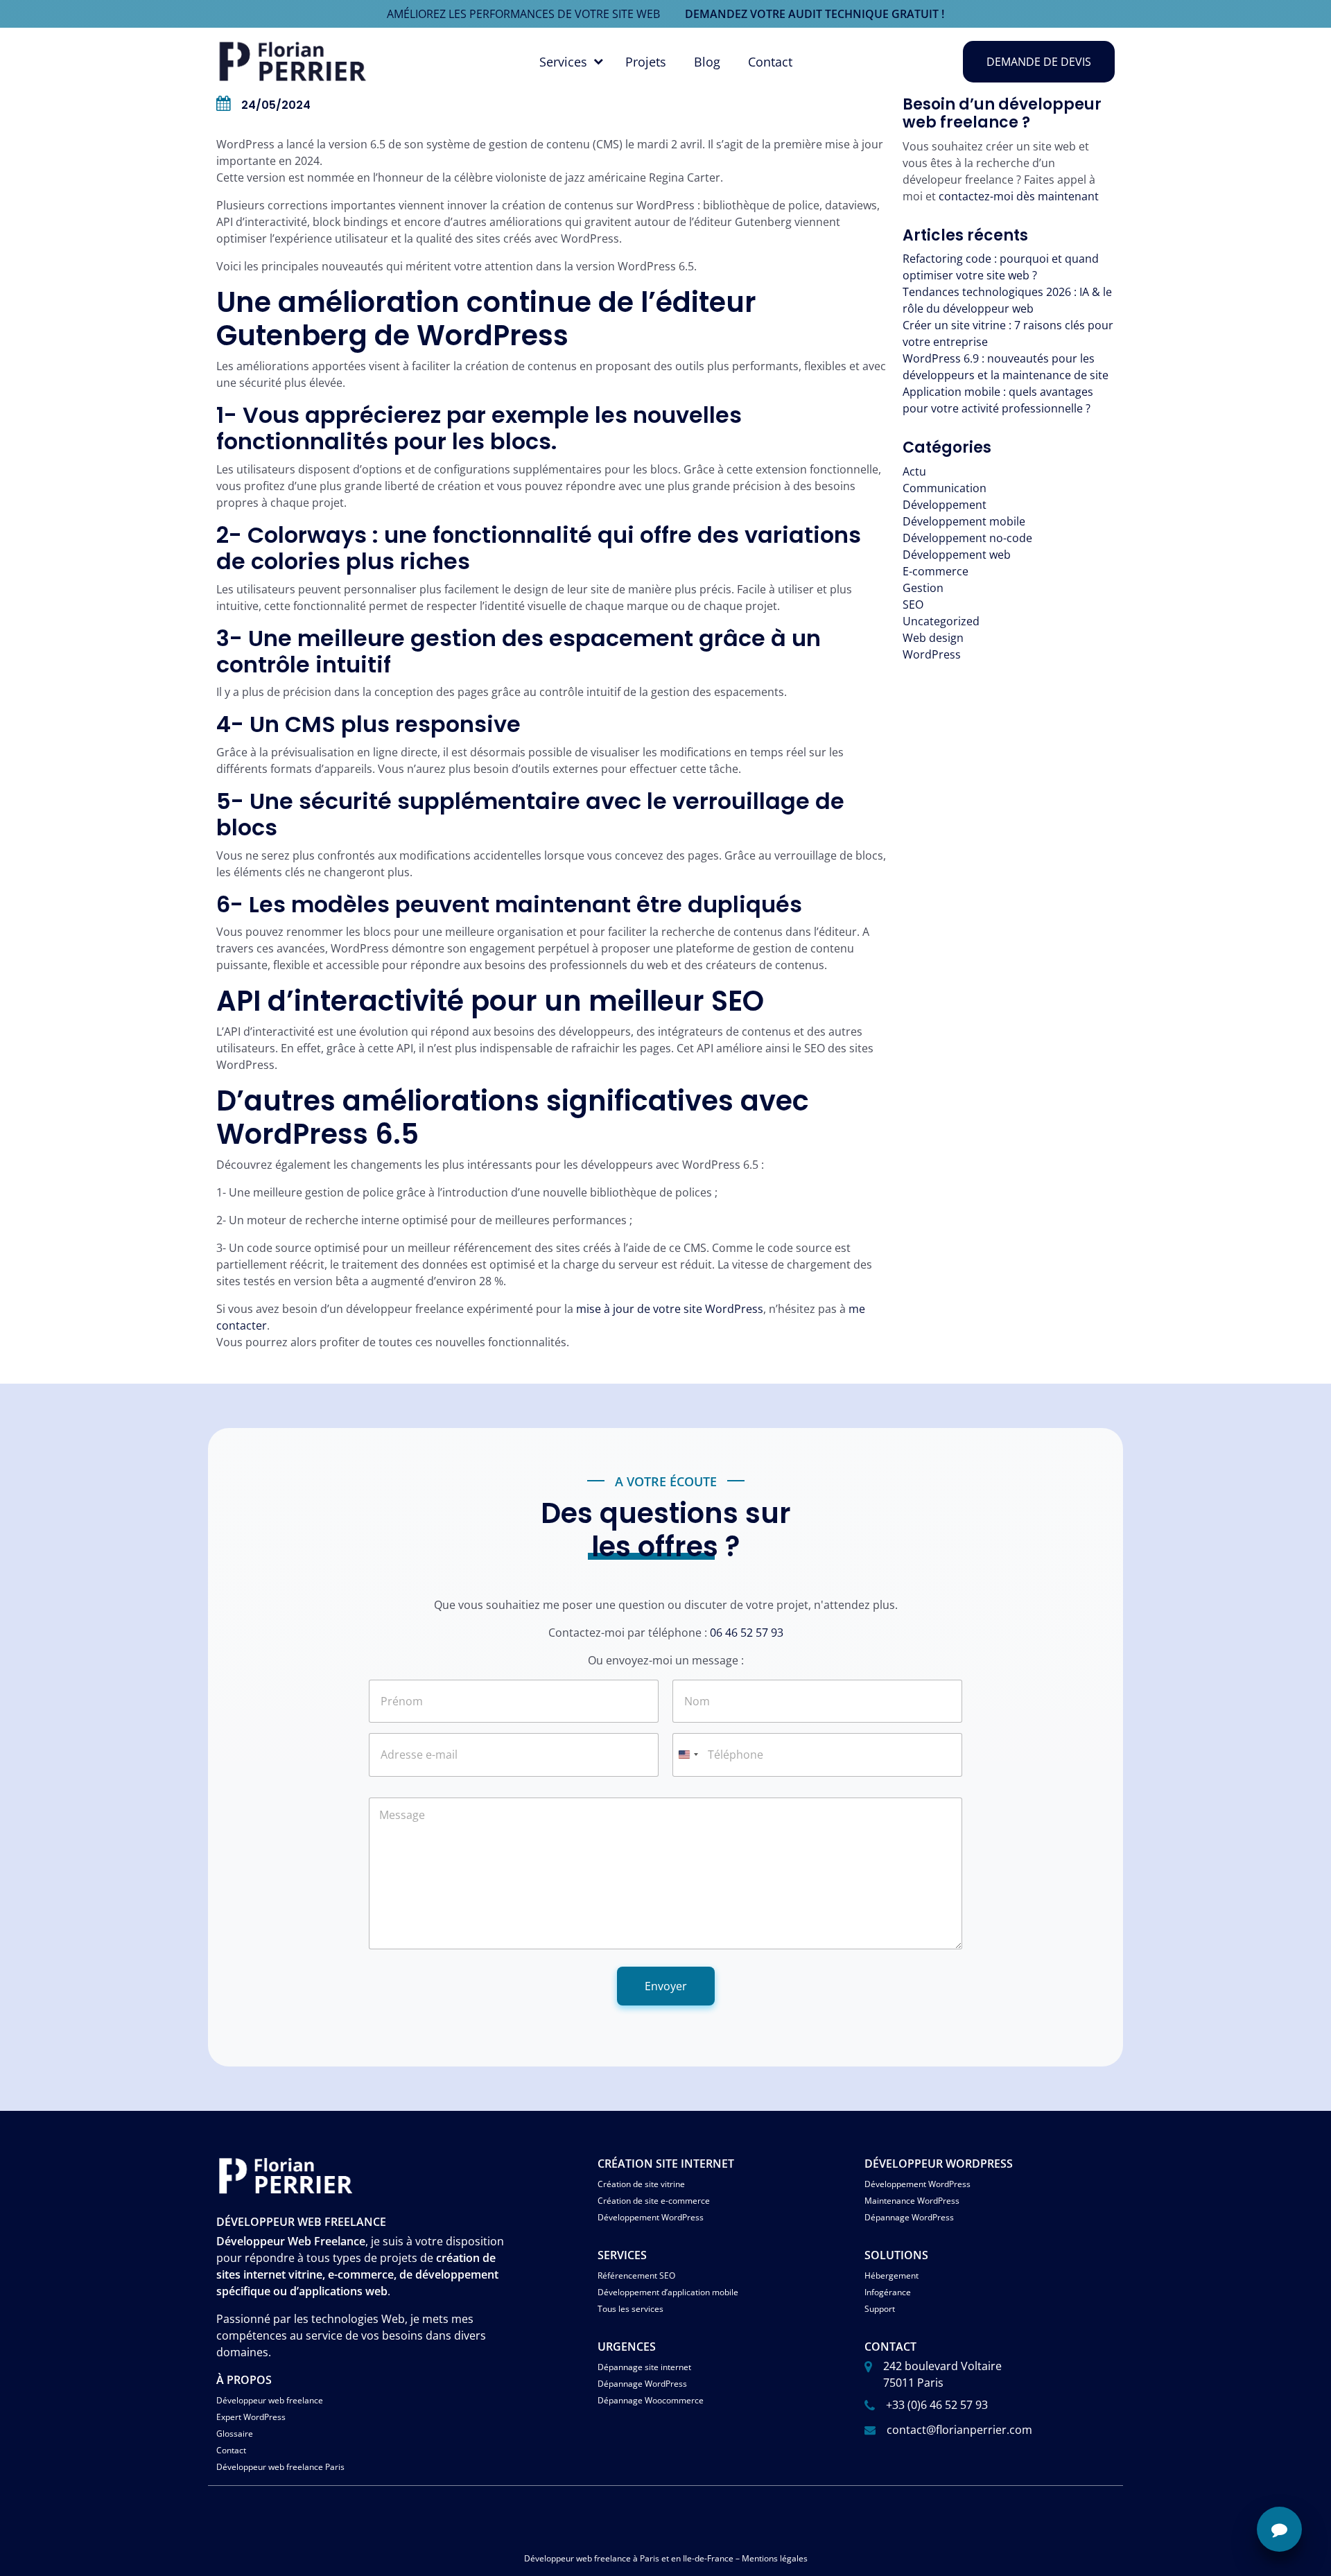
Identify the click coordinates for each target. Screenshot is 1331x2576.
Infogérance (888, 2292)
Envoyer (666, 1986)
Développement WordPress (651, 2217)
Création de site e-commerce (654, 2201)
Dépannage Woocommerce (651, 2400)
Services (563, 62)
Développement (945, 505)
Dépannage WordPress (909, 2217)
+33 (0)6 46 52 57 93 (937, 2405)
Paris (650, 2558)
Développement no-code (967, 538)
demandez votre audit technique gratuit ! (815, 14)
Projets (646, 62)
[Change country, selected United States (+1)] (688, 1755)
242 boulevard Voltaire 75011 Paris (942, 2374)
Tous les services (630, 2309)
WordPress (932, 654)
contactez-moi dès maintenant (1019, 196)
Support (880, 2309)
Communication (945, 488)
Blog (707, 62)
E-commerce (936, 571)
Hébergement (891, 2275)
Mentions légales (775, 2558)
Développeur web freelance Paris (280, 2467)
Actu (914, 471)
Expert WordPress (251, 2417)
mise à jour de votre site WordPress (670, 1309)
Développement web (957, 555)
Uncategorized (941, 621)
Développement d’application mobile (668, 2292)
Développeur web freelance (270, 2400)
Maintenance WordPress (912, 2201)
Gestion (923, 588)
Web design (933, 638)
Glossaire (235, 2434)
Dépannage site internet (644, 2367)
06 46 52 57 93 (747, 1633)
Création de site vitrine (641, 2184)
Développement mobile (964, 521)
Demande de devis (1039, 62)
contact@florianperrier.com (959, 2430)
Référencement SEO (636, 2275)
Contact (770, 62)
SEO (913, 604)
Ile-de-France (708, 2558)
